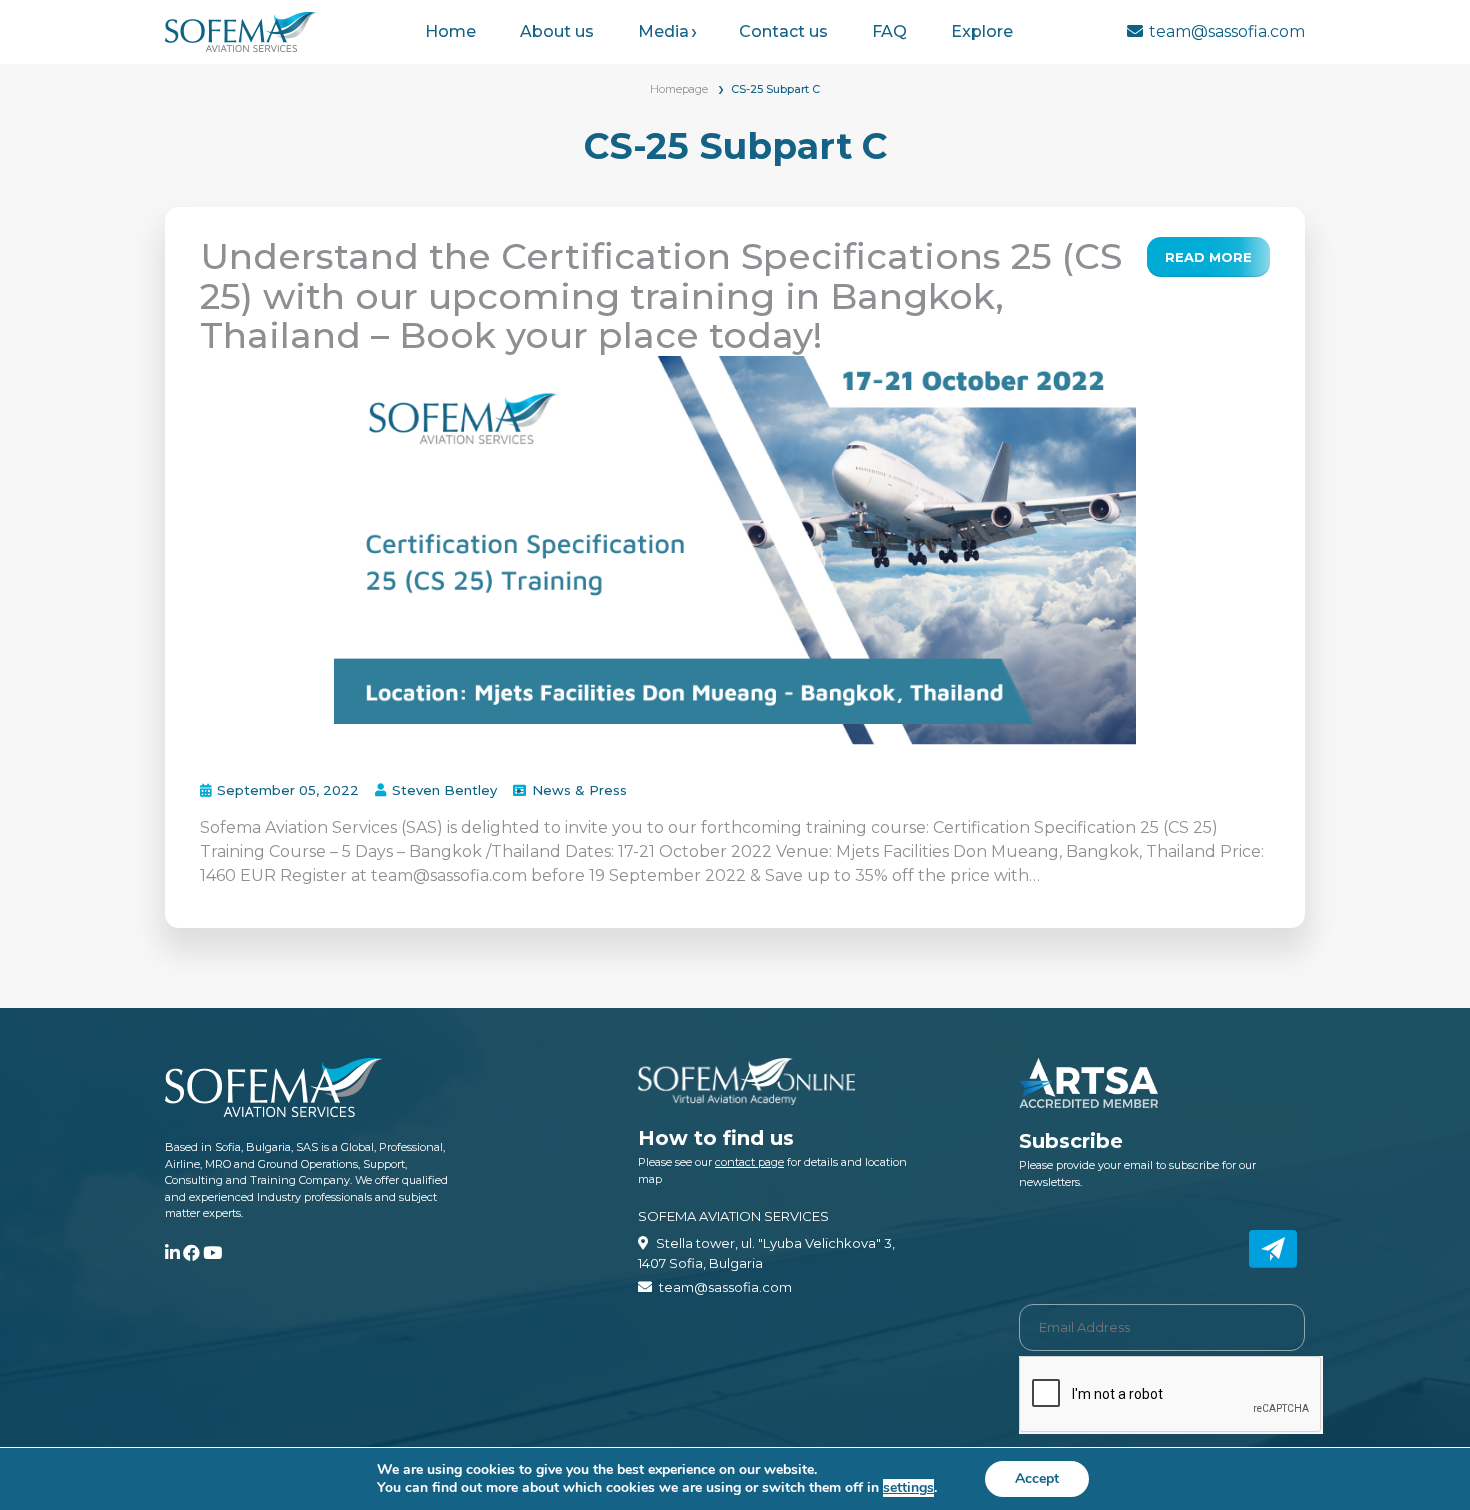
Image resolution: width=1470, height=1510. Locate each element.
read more (1208, 257)
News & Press (579, 790)
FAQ (889, 31)
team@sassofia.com (1227, 31)
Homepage (679, 89)
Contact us (783, 31)
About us (557, 31)
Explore (982, 31)
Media (663, 31)
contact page (749, 1162)
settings (908, 1488)
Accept (1037, 1478)
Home (450, 31)
